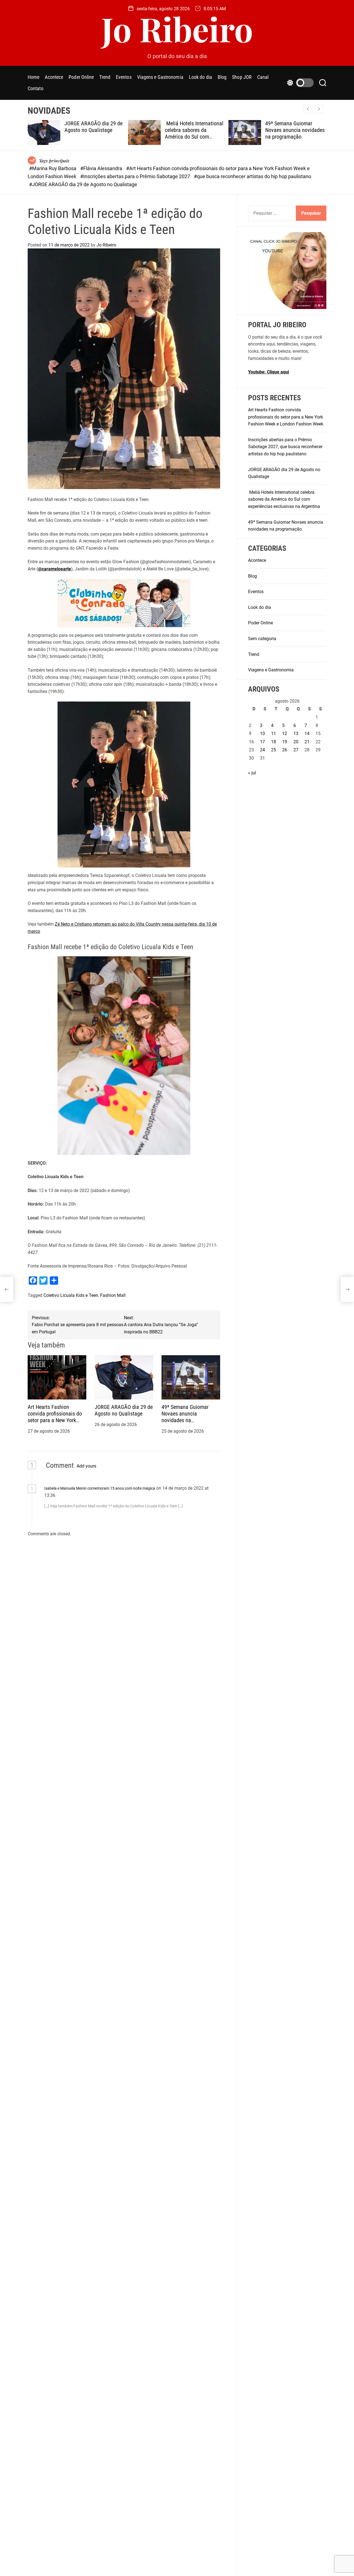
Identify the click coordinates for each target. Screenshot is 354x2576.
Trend (105, 77)
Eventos (124, 77)
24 (262, 750)
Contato (36, 88)
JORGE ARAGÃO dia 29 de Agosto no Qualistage (49, 127)
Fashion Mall (113, 1295)
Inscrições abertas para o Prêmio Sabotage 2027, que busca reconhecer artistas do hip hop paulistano (285, 446)
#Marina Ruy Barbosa (53, 168)
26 (285, 750)
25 (274, 750)
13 (296, 733)
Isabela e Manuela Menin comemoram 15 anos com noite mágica (100, 1488)
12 (285, 733)
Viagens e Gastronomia (160, 77)
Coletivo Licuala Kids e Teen (71, 1295)
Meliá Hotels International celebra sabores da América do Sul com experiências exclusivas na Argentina (150, 137)
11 (274, 733)
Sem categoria (262, 638)
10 (262, 733)
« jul (252, 772)
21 (307, 742)
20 (296, 742)
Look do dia (201, 77)
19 (285, 742)
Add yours (86, 1466)
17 (262, 742)
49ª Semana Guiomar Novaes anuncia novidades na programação (250, 130)
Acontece (54, 77)
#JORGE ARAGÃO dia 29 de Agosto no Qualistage (83, 184)
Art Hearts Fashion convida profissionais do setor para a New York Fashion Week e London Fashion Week (55, 1420)
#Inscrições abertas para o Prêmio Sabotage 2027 (136, 176)
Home (33, 77)
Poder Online (81, 77)
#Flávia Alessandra (102, 168)
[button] (319, 109)
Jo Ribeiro (177, 28)
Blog (222, 77)
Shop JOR (242, 77)
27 (296, 750)
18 (274, 742)
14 (307, 733)
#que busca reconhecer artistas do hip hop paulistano (253, 176)
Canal (263, 77)
